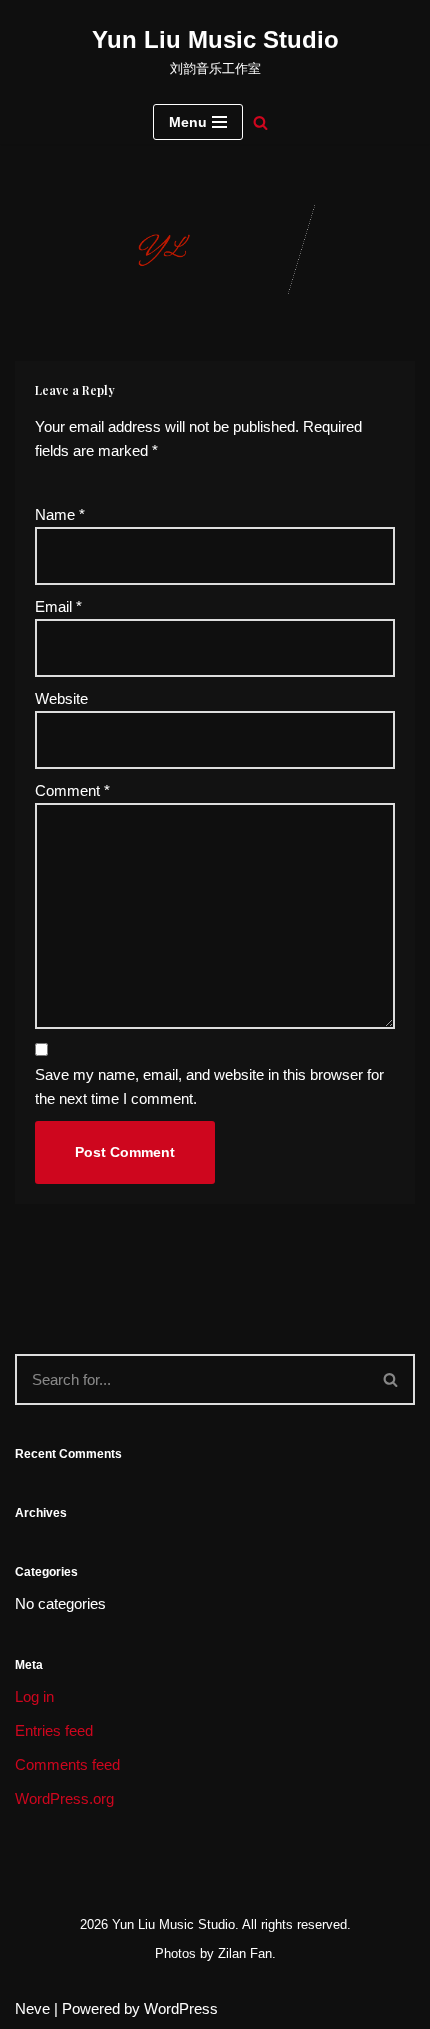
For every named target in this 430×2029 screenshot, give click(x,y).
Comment (72, 790)
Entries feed (54, 1730)
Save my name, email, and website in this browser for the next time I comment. (209, 1086)
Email (58, 606)
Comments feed (67, 1764)
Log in (34, 1696)
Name (60, 514)
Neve (32, 2008)
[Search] (260, 122)
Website (61, 698)
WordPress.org (64, 1798)
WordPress (181, 2008)
